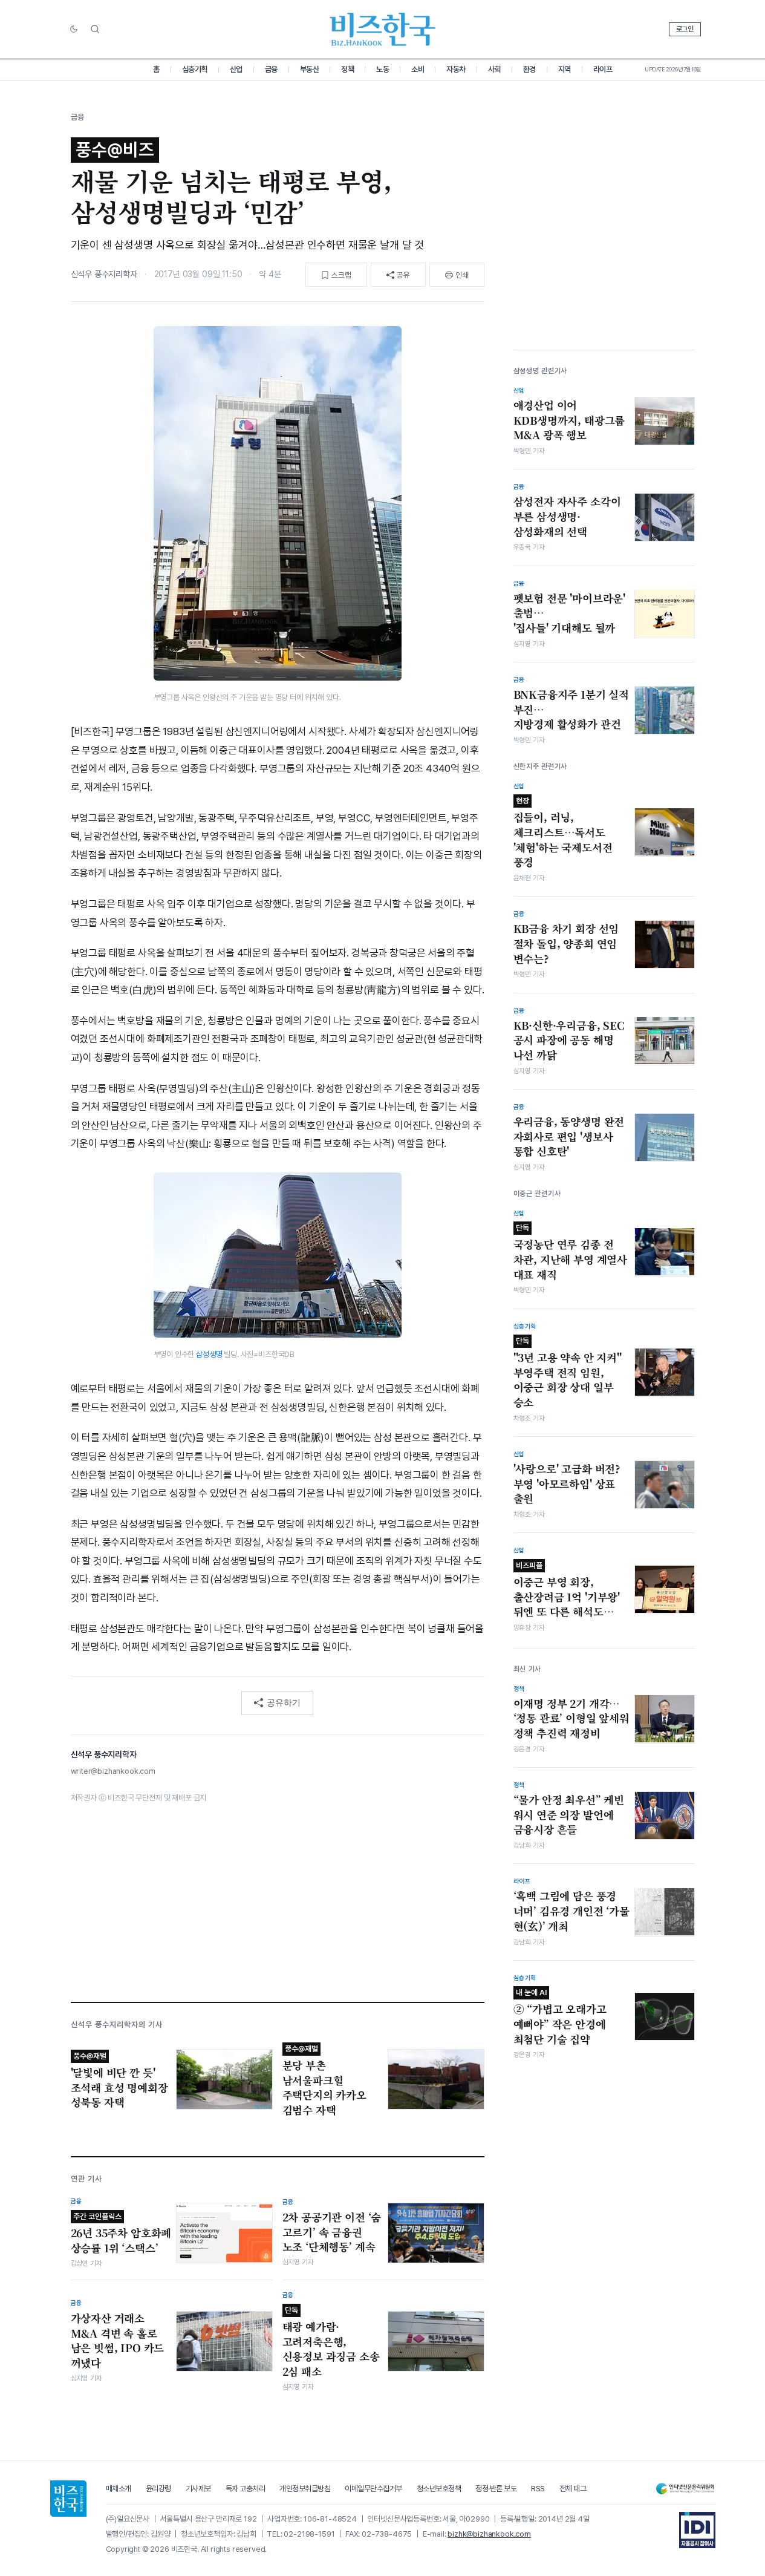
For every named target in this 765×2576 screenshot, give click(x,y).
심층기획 (195, 69)
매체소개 (119, 2489)
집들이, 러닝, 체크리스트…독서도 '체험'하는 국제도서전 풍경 (563, 833)
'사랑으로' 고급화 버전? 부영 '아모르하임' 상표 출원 (567, 1484)
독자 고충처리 (246, 2489)
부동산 (310, 69)
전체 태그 (573, 2489)
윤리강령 (158, 2489)
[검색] (95, 29)
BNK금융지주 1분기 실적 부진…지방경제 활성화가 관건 (571, 709)
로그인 (685, 29)
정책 (347, 69)
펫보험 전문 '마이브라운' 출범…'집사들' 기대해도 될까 (570, 613)
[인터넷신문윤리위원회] (685, 2489)
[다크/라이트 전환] (74, 30)
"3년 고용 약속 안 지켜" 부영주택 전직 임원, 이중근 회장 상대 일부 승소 (568, 1373)
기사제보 (198, 2489)
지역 (565, 69)
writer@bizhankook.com (113, 1771)
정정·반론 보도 (496, 2489)
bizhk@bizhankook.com (489, 2534)
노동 (382, 69)
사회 (494, 69)
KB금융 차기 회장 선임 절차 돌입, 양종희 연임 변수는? (566, 943)
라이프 (603, 69)
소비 (418, 69)
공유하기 (284, 1702)
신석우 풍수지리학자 (104, 274)
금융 (271, 69)
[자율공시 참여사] (697, 2530)
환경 (529, 69)
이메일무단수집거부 (373, 2489)
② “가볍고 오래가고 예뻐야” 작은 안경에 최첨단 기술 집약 (560, 2017)
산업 (236, 69)
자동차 (456, 69)
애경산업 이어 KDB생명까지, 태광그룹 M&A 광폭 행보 (569, 420)
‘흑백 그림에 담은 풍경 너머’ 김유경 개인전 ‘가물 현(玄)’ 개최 (571, 1911)
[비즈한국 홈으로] (383, 29)
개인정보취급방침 (305, 2489)
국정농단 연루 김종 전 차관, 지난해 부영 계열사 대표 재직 (571, 1252)
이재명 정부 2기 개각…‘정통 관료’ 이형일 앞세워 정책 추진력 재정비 (571, 1718)
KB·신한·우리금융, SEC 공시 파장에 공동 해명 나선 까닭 (569, 1040)
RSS (538, 2489)
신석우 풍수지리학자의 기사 (117, 2025)
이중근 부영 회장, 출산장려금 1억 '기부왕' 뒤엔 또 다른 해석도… (567, 1589)
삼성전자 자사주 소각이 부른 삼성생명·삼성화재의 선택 (567, 516)
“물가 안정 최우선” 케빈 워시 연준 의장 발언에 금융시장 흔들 (569, 1815)
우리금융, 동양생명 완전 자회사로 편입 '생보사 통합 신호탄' (569, 1136)
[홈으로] (68, 2499)
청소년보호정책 (439, 2489)
